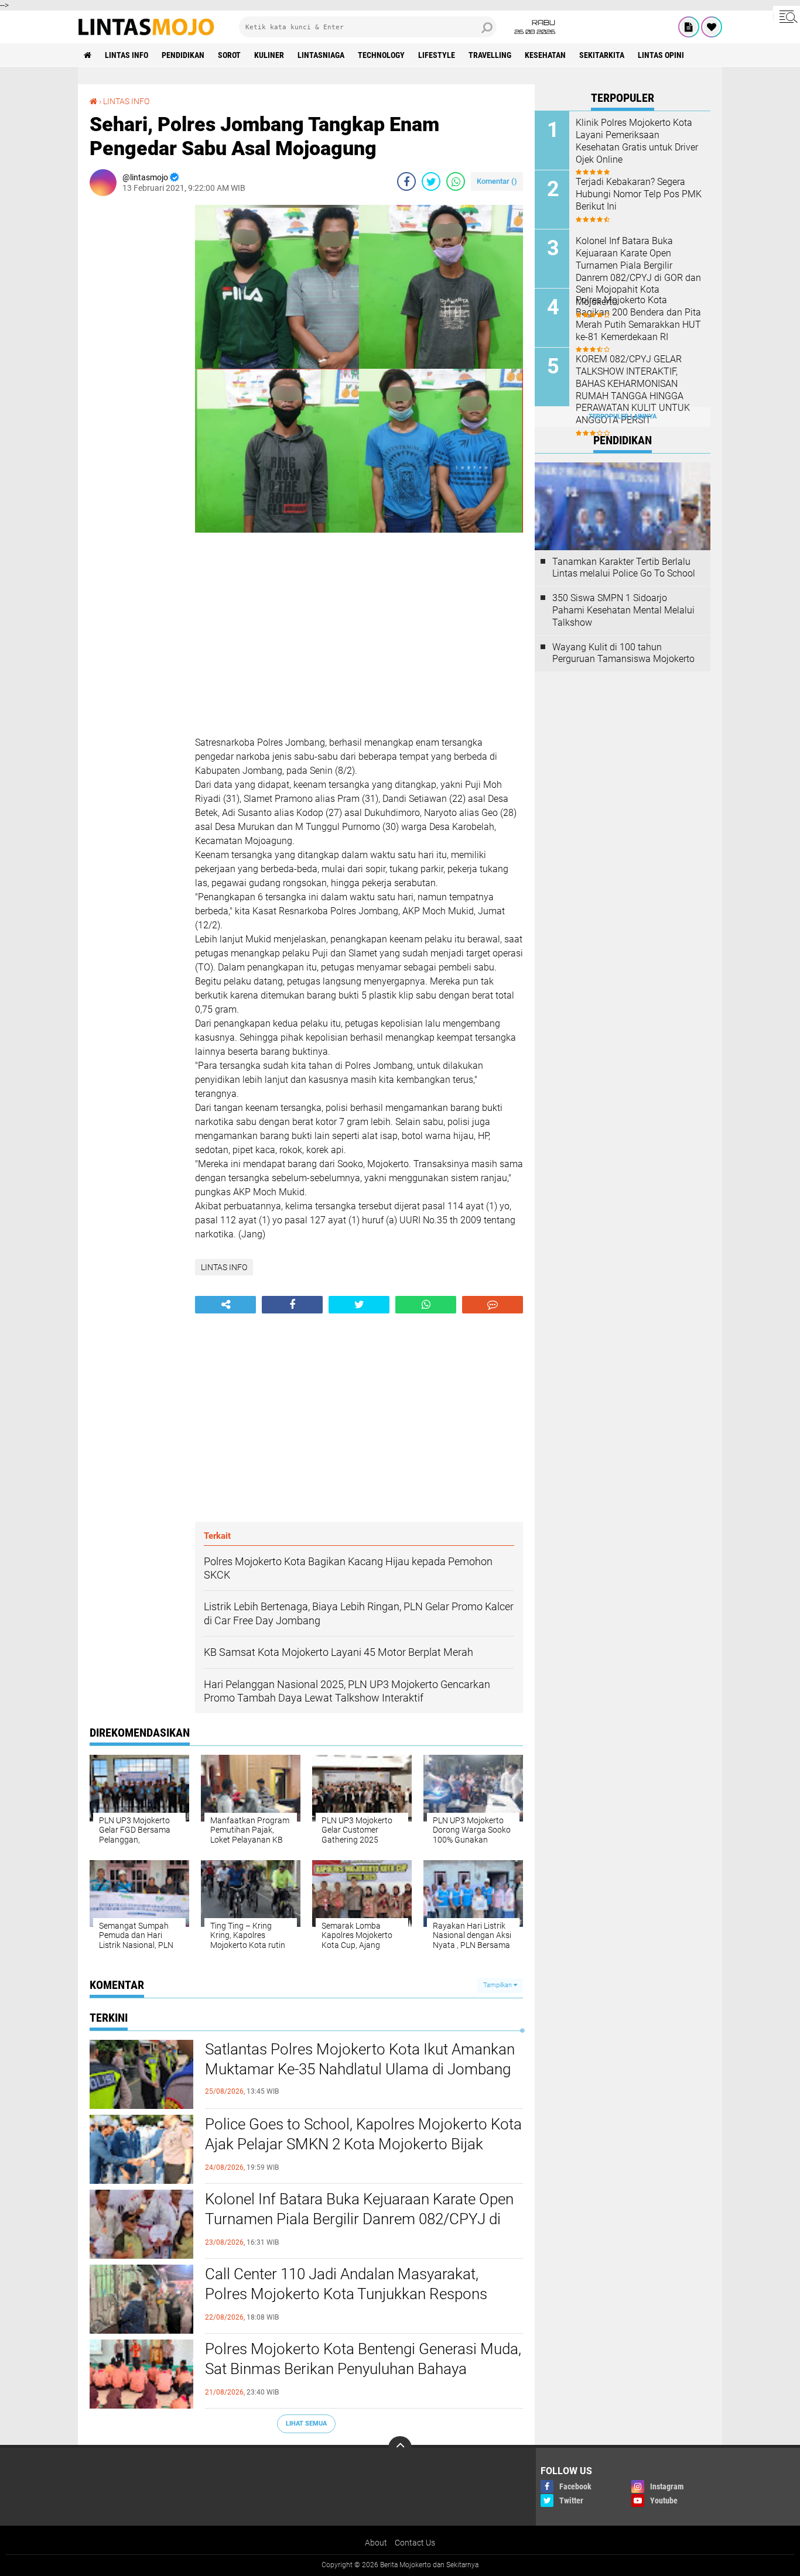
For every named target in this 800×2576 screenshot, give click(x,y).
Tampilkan (498, 1985)
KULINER (269, 55)
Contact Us (415, 2543)
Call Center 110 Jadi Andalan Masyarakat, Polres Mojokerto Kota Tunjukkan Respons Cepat (346, 2294)
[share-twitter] (431, 181)
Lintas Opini (661, 55)
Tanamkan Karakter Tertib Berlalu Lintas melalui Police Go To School (624, 568)
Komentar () (497, 181)
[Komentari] (493, 1305)
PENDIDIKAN (183, 55)
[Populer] (712, 27)
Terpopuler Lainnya (623, 416)
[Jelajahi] (787, 16)
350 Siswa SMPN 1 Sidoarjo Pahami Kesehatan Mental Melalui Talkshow (623, 610)
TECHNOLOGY (381, 55)
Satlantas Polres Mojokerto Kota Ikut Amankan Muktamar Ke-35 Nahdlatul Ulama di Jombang (360, 2059)
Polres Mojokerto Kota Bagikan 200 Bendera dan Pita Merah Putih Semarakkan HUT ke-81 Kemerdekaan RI (638, 318)
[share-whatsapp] (456, 181)
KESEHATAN (545, 55)
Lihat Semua (306, 2424)
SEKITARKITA (602, 55)
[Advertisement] (136, 380)
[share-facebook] (406, 181)
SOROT (229, 55)
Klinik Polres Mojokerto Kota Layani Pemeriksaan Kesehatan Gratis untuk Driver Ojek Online (637, 141)
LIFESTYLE (437, 55)
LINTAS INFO (127, 55)
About (376, 2543)
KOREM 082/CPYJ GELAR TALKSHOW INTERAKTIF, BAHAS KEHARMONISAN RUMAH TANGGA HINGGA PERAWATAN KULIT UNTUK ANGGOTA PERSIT (633, 390)
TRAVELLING (490, 55)
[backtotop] (400, 2448)
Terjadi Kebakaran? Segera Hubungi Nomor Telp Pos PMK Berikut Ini (639, 194)
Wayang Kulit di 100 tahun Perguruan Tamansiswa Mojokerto (623, 653)
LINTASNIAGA (321, 55)
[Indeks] (689, 27)
